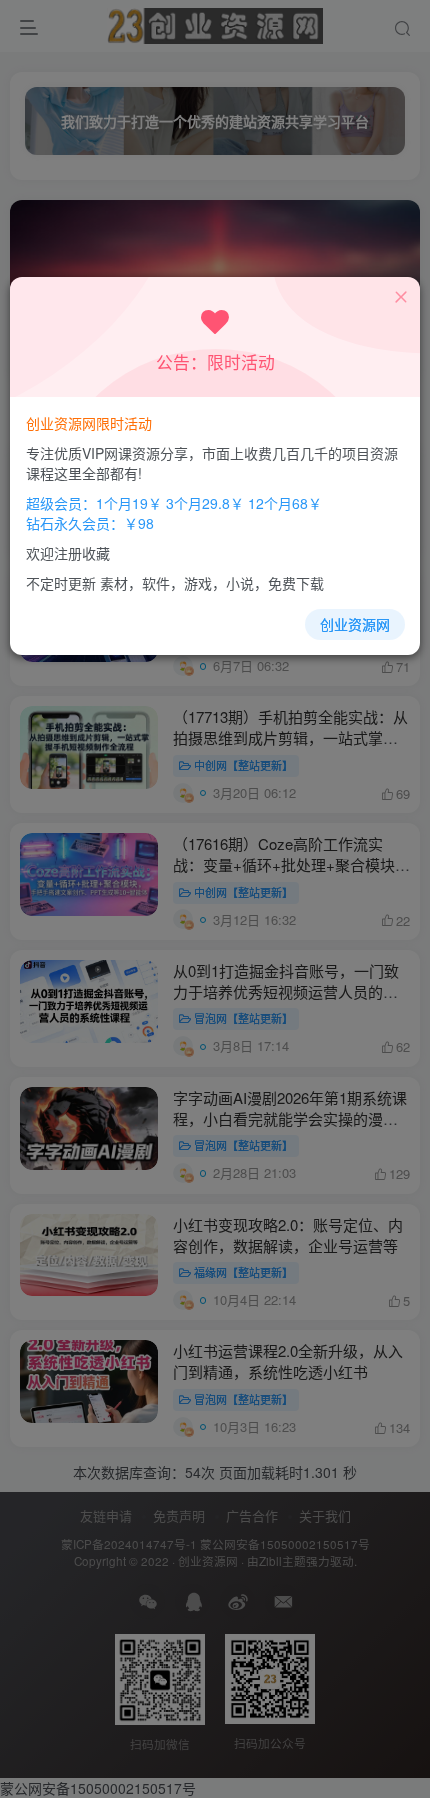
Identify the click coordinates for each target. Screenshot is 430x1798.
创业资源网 (355, 624)
